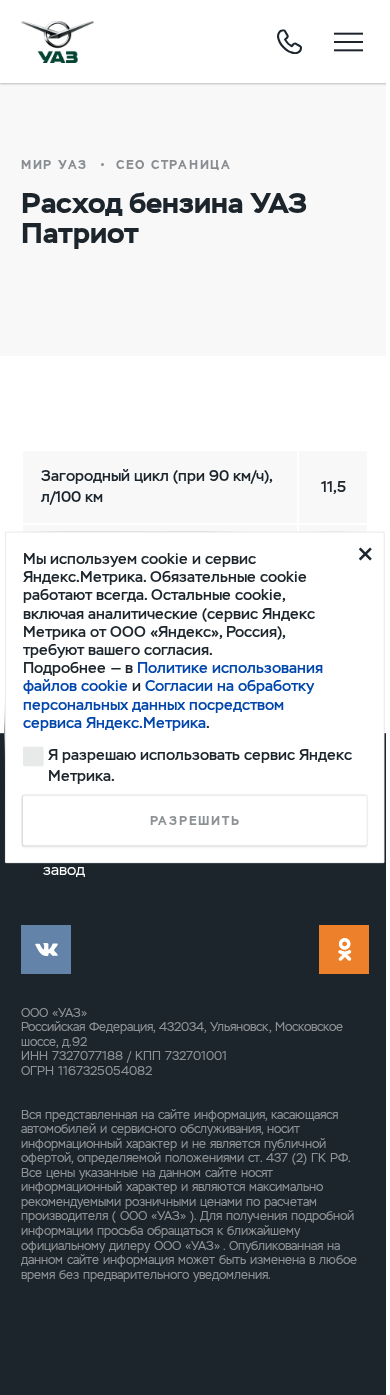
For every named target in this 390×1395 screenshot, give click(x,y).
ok (344, 950)
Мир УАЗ (54, 165)
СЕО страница (174, 165)
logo (57, 42)
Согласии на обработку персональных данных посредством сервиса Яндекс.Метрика (168, 704)
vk (46, 950)
